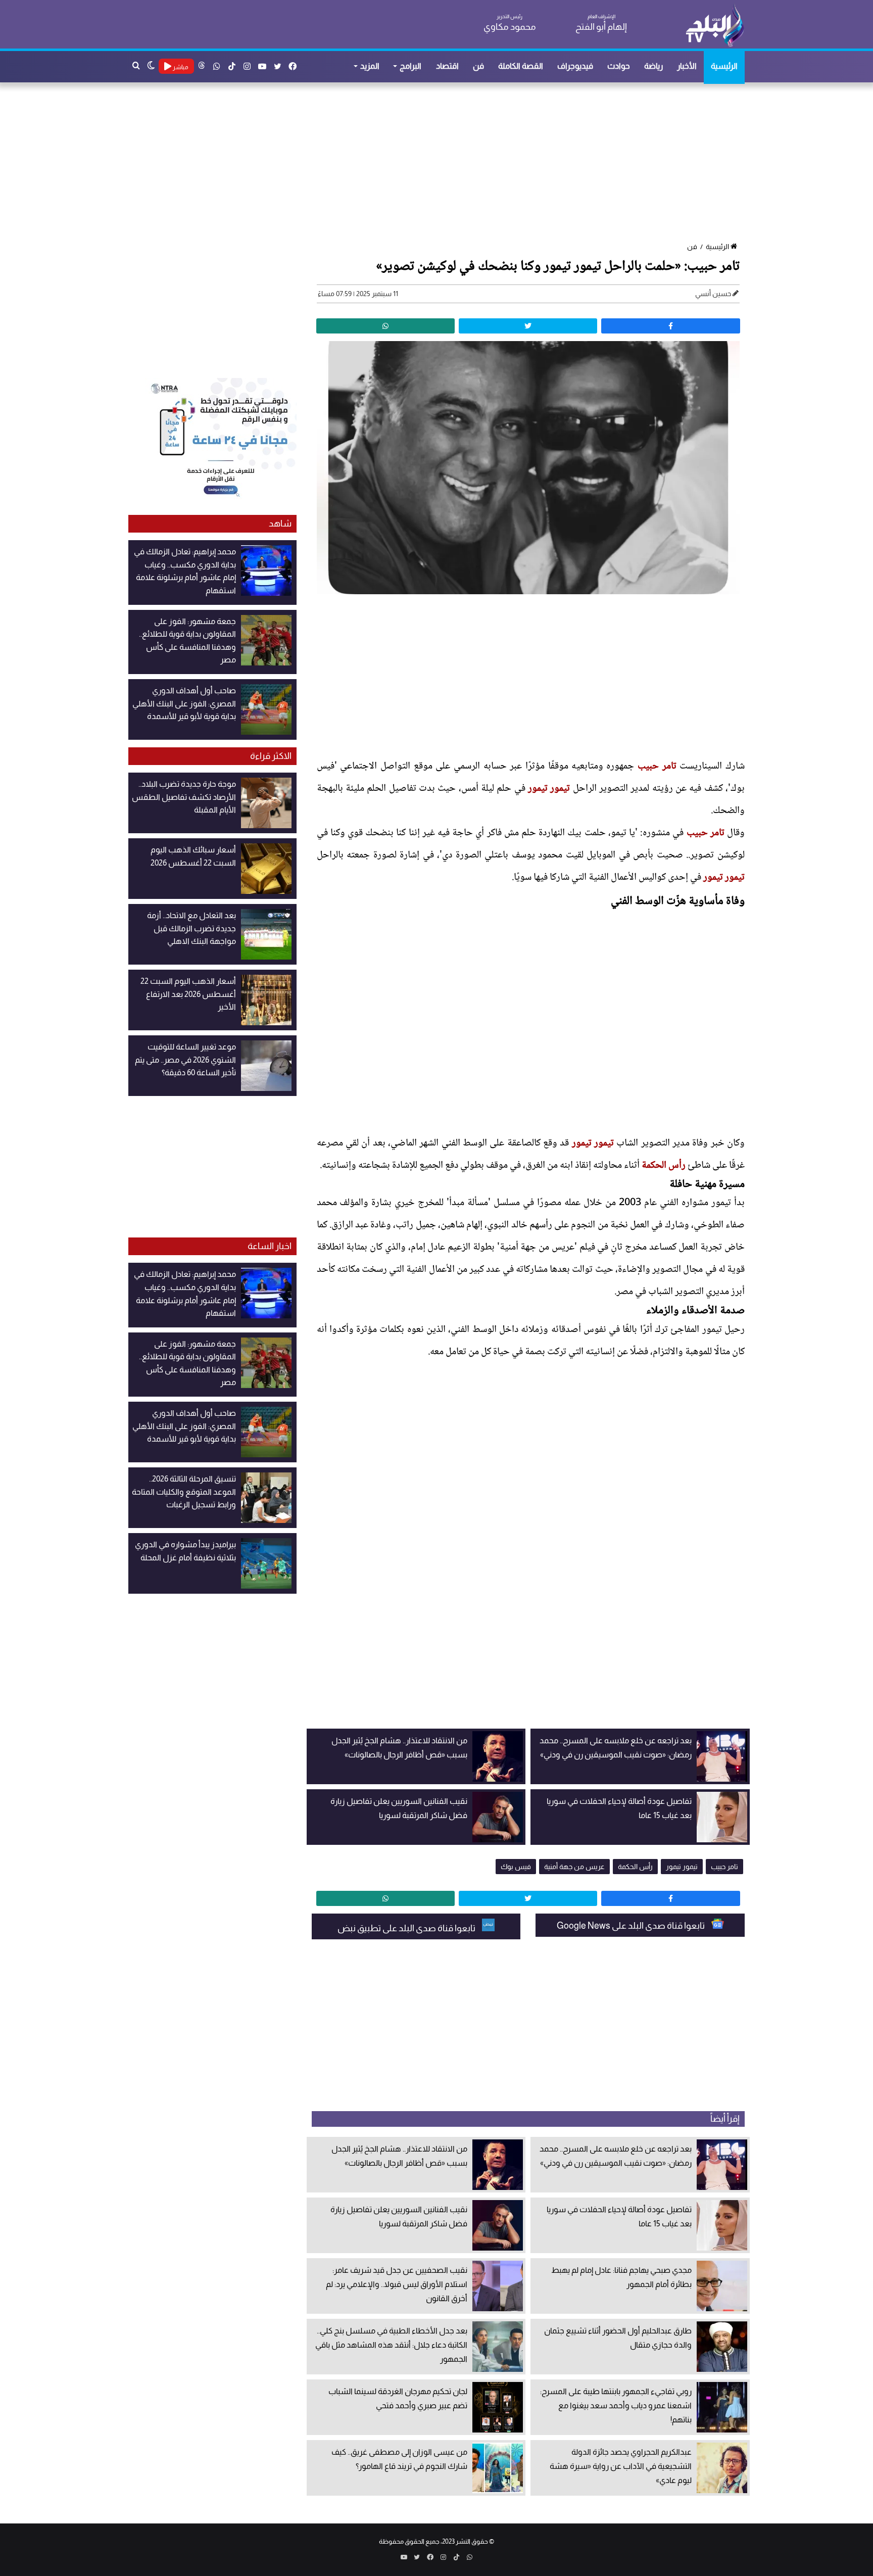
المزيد (370, 66)
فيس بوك (516, 1867)
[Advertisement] (442, 163)
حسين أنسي (713, 294)
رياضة (653, 66)
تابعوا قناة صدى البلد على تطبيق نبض (407, 1928)
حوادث (619, 66)
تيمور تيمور (549, 789)
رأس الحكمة (664, 1166)
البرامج (410, 66)
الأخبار (687, 66)
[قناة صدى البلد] (715, 25)
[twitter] (528, 326)
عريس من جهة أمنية (574, 1867)
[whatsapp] (385, 326)
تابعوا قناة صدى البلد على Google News (632, 1926)
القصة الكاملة (521, 66)
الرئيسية (724, 66)
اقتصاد (447, 66)
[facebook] (670, 326)
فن (478, 66)
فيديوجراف (575, 66)
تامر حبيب (657, 767)
